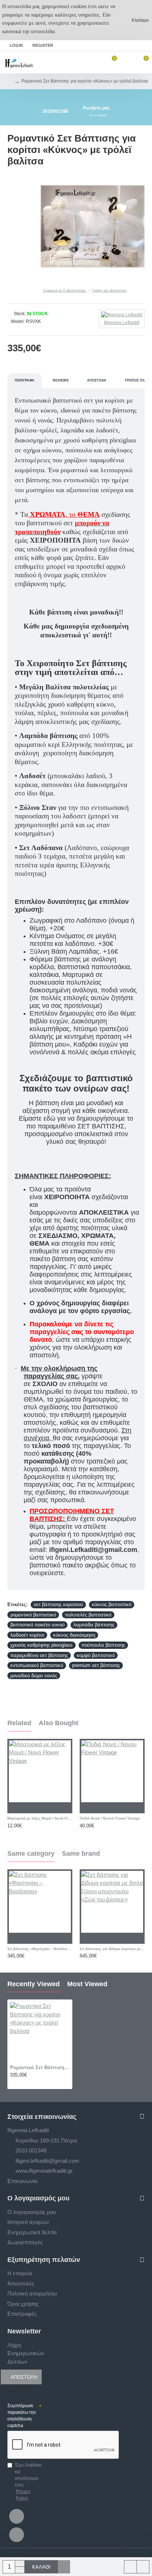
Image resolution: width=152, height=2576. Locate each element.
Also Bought (58, 1723)
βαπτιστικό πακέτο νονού (37, 1625)
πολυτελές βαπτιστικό (88, 1615)
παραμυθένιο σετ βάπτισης (39, 1655)
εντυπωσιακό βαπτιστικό (37, 1665)
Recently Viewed (34, 1984)
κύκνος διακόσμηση (74, 1635)
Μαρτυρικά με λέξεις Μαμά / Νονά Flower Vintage (40, 1818)
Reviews (61, 380)
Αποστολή (97, 380)
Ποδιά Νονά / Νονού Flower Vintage (110, 1818)
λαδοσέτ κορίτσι (27, 1635)
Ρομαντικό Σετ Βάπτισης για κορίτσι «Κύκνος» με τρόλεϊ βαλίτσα (40, 2067)
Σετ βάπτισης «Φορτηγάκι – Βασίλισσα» (40, 1949)
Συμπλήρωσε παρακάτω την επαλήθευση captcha (22, 2416)
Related (19, 1723)
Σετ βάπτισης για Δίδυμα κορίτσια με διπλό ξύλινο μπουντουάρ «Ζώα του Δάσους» (112, 1949)
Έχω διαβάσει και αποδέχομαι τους (28, 2482)
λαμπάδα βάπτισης (94, 1625)
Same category (31, 1853)
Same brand (81, 1853)
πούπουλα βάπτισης (103, 1645)
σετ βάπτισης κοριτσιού (58, 1604)
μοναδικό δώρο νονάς (34, 1676)
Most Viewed (87, 1984)
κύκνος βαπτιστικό (112, 1604)
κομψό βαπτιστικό (96, 1655)
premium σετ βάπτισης (96, 1665)
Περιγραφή (25, 380)
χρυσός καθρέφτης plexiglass (42, 1645)
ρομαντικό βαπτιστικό (33, 1615)
